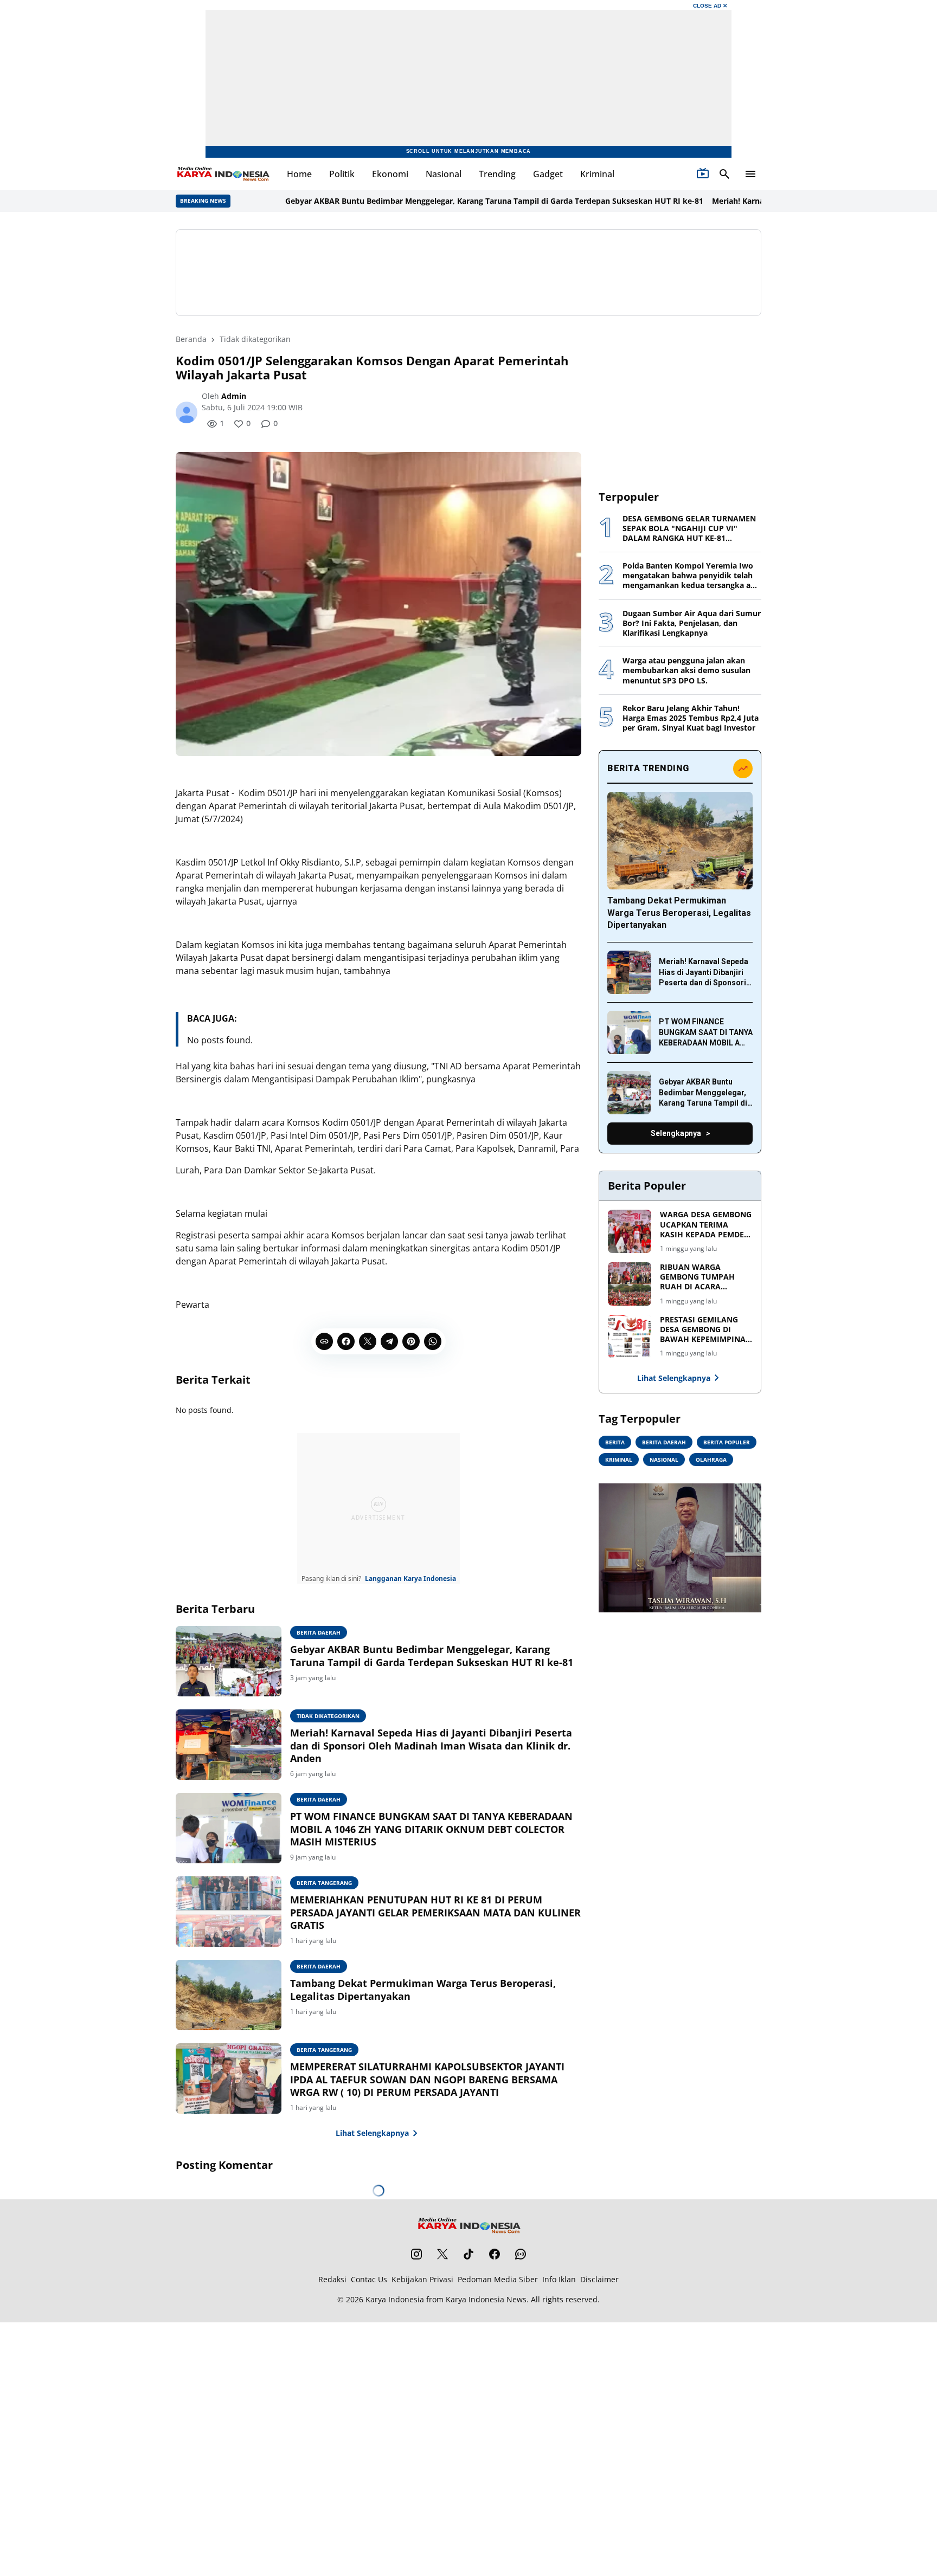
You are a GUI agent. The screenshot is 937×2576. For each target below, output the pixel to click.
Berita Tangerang (324, 1883)
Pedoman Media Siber (498, 2279)
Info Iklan (559, 2279)
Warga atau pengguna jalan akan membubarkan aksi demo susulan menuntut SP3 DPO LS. (686, 670)
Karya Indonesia (395, 2299)
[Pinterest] (411, 1341)
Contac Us (369, 2279)
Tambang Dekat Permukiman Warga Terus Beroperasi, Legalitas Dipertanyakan (423, 1990)
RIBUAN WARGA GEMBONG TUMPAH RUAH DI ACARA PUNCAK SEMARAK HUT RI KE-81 (704, 1277)
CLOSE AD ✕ (710, 6)
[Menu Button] (750, 174)
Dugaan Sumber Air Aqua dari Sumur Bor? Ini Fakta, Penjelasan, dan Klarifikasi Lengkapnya (692, 623)
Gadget (548, 174)
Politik (342, 174)
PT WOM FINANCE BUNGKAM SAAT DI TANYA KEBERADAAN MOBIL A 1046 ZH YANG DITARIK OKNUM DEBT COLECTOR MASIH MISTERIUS (431, 1829)
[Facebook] (346, 1341)
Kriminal (597, 174)
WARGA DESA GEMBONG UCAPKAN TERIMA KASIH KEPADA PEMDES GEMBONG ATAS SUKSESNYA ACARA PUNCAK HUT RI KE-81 (706, 1225)
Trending (497, 174)
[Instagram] (416, 2254)
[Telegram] (389, 1341)
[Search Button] (724, 174)
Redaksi (332, 2279)
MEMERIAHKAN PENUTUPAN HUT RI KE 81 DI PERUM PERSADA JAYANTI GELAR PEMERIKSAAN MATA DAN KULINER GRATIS (435, 1913)
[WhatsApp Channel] (521, 2254)
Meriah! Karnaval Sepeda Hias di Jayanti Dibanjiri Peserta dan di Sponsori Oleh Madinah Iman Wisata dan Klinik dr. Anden (431, 1746)
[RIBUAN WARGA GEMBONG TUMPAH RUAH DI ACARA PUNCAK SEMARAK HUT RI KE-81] (630, 1284)
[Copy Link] (324, 1341)
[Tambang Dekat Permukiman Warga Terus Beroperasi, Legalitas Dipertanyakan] (229, 1995)
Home (299, 174)
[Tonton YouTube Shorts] (703, 174)
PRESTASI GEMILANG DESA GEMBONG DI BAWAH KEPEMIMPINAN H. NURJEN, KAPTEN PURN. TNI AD (706, 1330)
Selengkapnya (676, 1133)
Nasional (444, 174)
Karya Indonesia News (486, 2299)
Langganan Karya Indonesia (410, 1578)
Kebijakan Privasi (422, 2279)
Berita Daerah (319, 1632)
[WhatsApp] (433, 1341)
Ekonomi (390, 174)
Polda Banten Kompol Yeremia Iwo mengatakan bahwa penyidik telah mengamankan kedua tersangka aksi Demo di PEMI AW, (692, 576)
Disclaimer (599, 2279)
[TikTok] (468, 2254)
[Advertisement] (468, 273)
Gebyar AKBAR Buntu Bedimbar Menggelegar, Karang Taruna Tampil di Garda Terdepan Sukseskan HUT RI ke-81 (426, 201)
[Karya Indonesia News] (223, 174)
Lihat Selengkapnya (372, 2133)
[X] (368, 1341)
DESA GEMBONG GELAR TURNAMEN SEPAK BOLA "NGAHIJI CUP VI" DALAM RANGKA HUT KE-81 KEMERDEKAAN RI (689, 529)
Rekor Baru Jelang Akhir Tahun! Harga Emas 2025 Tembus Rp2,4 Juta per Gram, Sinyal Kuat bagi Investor (691, 718)
